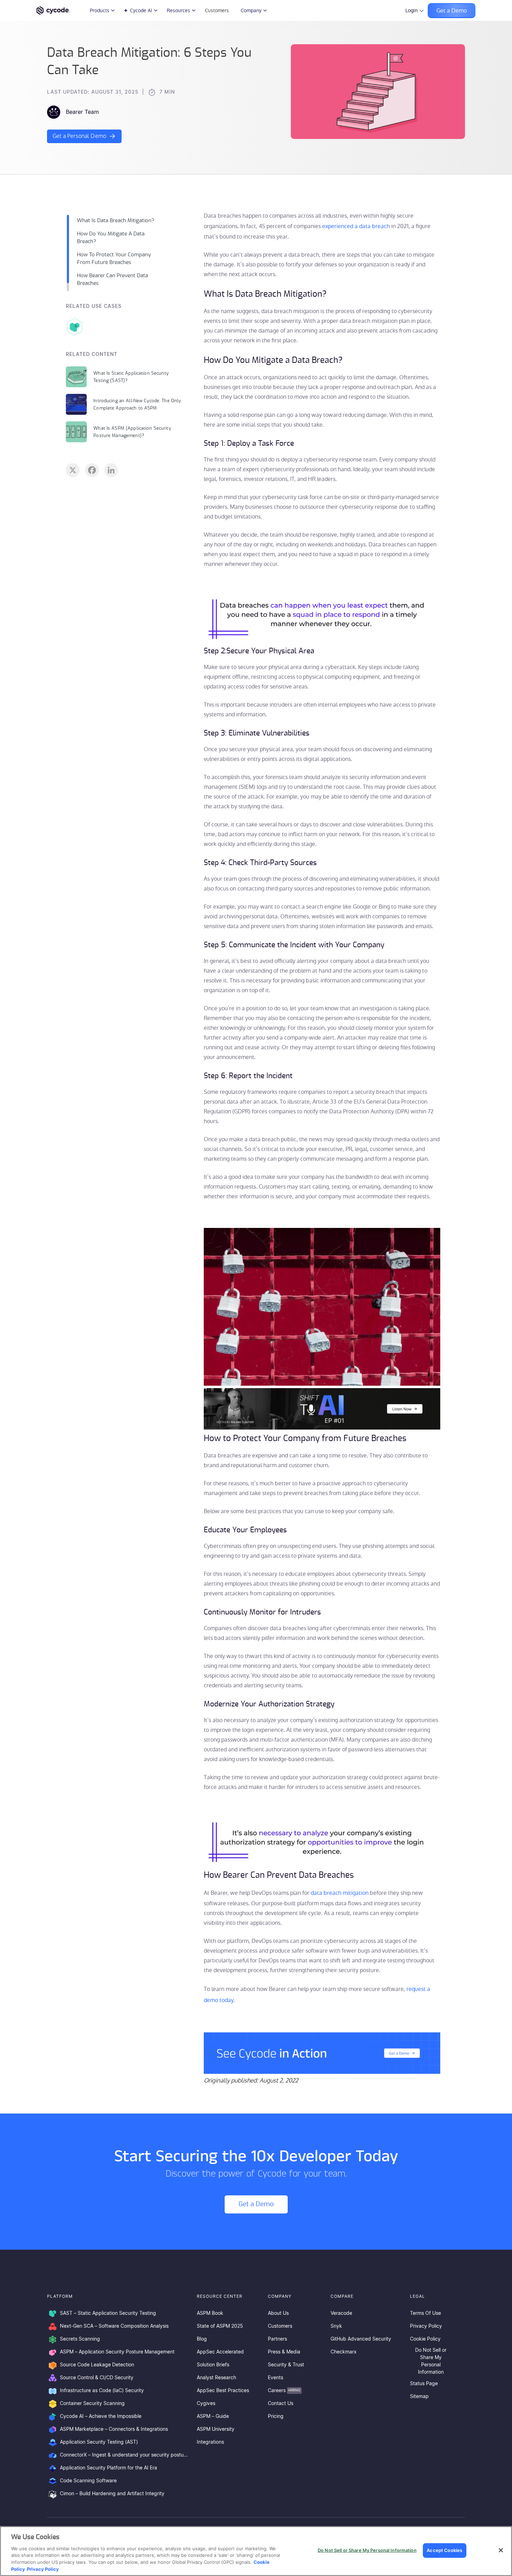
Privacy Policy (426, 2326)
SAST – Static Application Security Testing (108, 2313)
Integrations (210, 2442)
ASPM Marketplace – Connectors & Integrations (114, 2429)
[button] (322, 2054)
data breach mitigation (340, 1893)
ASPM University (216, 2429)
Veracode (341, 2313)
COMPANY (280, 2296)
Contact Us (281, 2404)
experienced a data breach (356, 226)
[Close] (501, 2550)
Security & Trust (286, 2365)
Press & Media (284, 2352)
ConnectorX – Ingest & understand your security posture (124, 2455)
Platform (60, 2296)
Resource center (220, 2296)
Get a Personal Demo (79, 136)
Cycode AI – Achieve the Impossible (101, 2417)
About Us (278, 2313)
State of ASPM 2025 (220, 2326)
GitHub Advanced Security (361, 2339)
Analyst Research (216, 2378)
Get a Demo (452, 11)
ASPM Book (210, 2313)
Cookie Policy (425, 2339)
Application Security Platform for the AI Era (108, 2468)
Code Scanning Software (88, 2481)
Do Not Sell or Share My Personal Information (431, 2361)
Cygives (206, 2404)
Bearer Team (82, 112)
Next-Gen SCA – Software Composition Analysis (114, 2326)
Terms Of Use (425, 2313)
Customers (217, 10)
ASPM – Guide (213, 2417)
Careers (284, 2391)
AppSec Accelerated (220, 2352)
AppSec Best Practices (223, 2391)
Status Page (424, 2384)
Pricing (276, 2417)
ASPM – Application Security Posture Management (117, 2352)
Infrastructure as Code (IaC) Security (102, 2391)
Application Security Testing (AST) (99, 2442)
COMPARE (342, 2296)
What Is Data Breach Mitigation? (116, 221)
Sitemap (419, 2397)
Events (276, 2378)
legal (417, 2296)
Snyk (336, 2326)
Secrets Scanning (80, 2339)
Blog (202, 2339)
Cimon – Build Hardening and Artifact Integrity (112, 2494)
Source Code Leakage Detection (97, 2365)
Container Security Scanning (92, 2404)
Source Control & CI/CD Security (97, 2378)
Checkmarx (344, 2352)
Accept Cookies (444, 2550)
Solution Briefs (213, 2365)
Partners (277, 2339)
